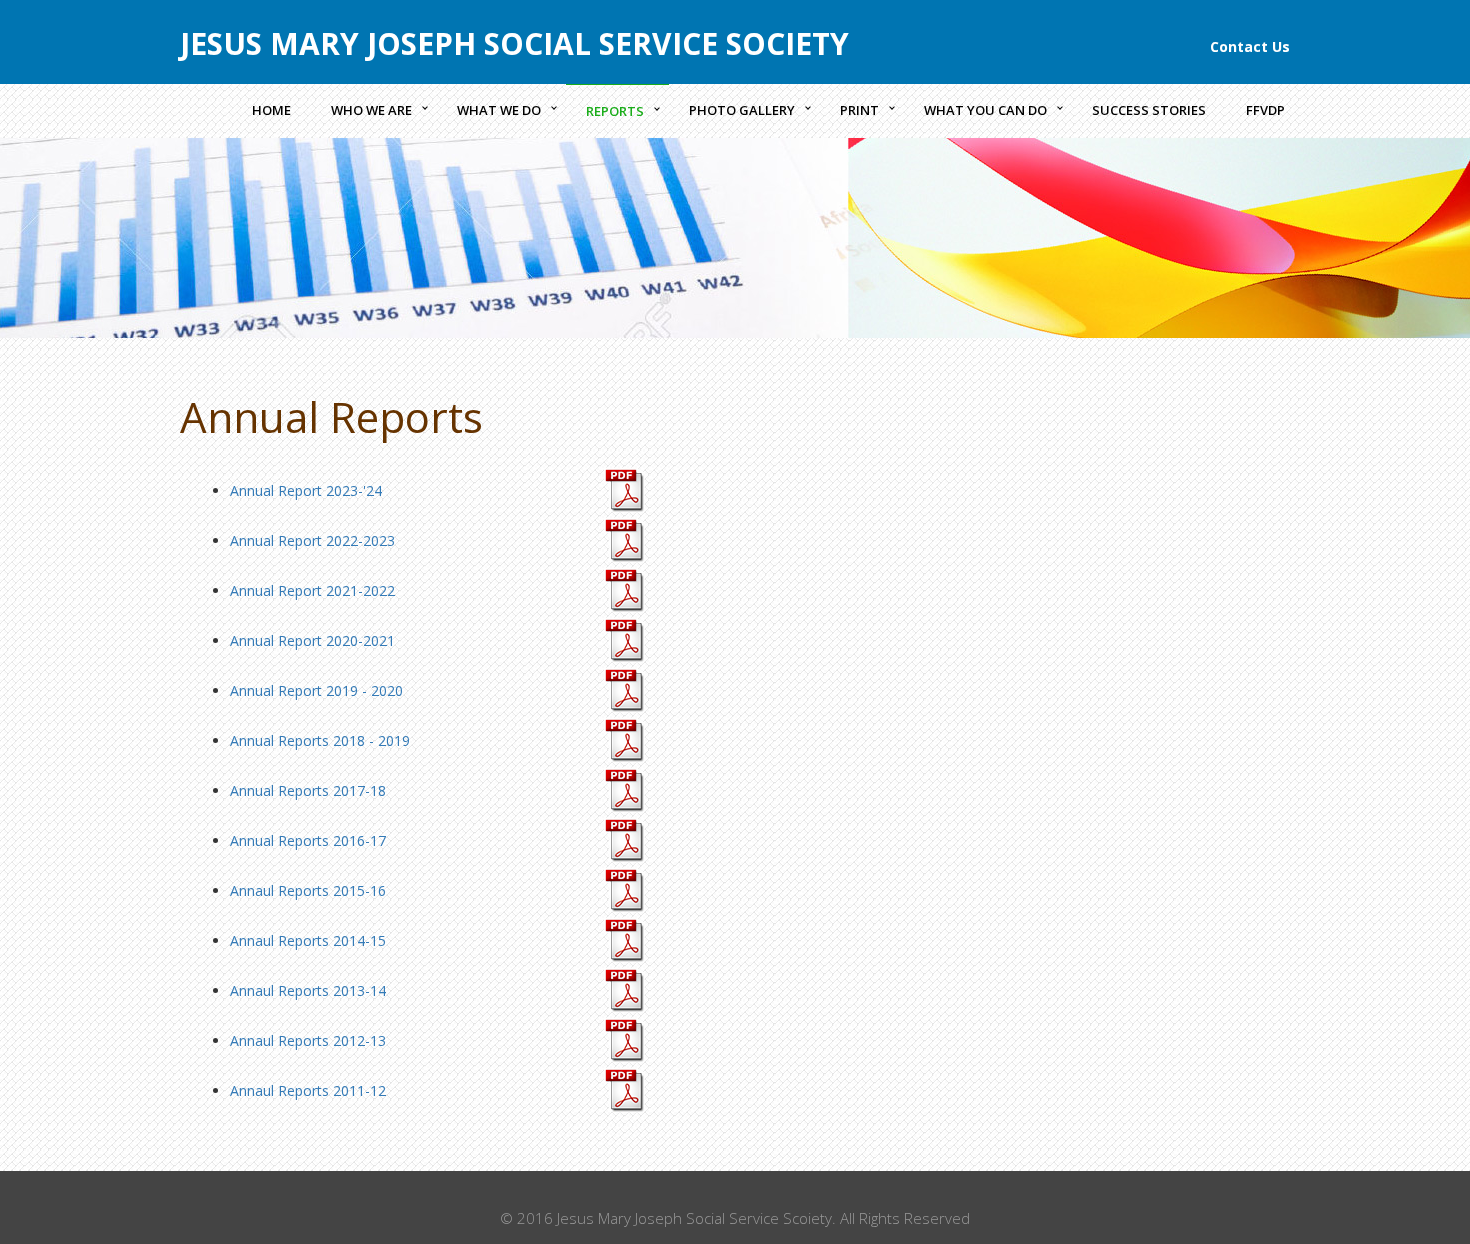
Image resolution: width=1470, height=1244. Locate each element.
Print (859, 110)
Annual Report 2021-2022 (312, 590)
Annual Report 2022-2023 (312, 540)
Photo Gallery (742, 110)
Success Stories (1149, 110)
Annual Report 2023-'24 (306, 490)
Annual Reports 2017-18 (308, 790)
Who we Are (371, 110)
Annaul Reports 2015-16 (308, 890)
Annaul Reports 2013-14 (308, 990)
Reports (615, 111)
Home (271, 110)
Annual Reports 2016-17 (308, 840)
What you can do (985, 110)
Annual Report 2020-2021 (312, 640)
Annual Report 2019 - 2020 (316, 690)
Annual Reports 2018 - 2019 (320, 740)
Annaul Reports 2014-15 (308, 940)
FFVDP (1265, 110)
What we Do (499, 110)
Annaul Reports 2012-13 (308, 1040)
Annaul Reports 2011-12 (308, 1090)
